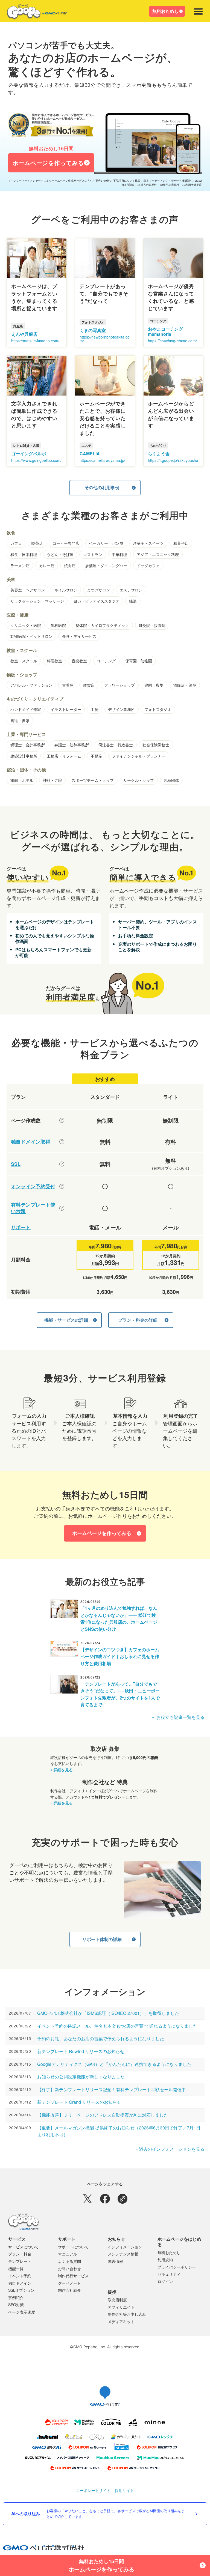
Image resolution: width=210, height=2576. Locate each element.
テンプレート (20, 2261)
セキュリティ (169, 2274)
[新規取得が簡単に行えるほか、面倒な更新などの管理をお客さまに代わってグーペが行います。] (62, 1142)
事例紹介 (16, 2297)
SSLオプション (21, 2290)
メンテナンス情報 (123, 2254)
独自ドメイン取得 (31, 1142)
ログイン (165, 2281)
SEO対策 (16, 2305)
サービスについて (24, 2247)
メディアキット (121, 2321)
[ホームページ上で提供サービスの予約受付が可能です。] (62, 1186)
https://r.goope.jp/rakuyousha (173, 460)
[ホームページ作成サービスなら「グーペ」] (33, 13)
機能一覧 (16, 2269)
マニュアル (68, 2254)
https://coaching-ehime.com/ (172, 341)
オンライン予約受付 (33, 1187)
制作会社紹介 (69, 2290)
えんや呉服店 (24, 334)
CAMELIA (90, 454)
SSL (16, 1164)
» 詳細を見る (62, 1770)
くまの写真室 (93, 330)
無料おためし (165, 11)
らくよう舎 (159, 454)
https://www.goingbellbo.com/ (36, 460)
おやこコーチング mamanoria (165, 331)
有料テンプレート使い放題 (33, 1208)
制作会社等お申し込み (127, 2314)
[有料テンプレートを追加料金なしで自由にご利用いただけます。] (62, 1208)
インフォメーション (125, 2247)
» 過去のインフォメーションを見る (170, 2149)
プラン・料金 (20, 2254)
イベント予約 (20, 2276)
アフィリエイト (121, 2307)
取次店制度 (117, 2300)
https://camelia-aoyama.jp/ (102, 460)
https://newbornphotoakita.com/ (105, 339)
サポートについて (73, 2247)
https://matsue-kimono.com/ (35, 341)
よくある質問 (69, 2261)
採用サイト (124, 2490)
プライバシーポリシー (177, 2267)
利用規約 (165, 2260)
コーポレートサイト (93, 2490)
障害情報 (115, 2261)
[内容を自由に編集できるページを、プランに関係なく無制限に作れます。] (62, 1120)
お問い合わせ (69, 2269)
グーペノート (69, 2283)
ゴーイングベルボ (29, 454)
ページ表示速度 (22, 2312)
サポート (21, 1227)
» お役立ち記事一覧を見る (178, 1717)
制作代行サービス (73, 2276)
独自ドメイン (20, 2283)
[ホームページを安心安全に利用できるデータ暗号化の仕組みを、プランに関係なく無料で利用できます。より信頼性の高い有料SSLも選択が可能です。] (62, 1164)
